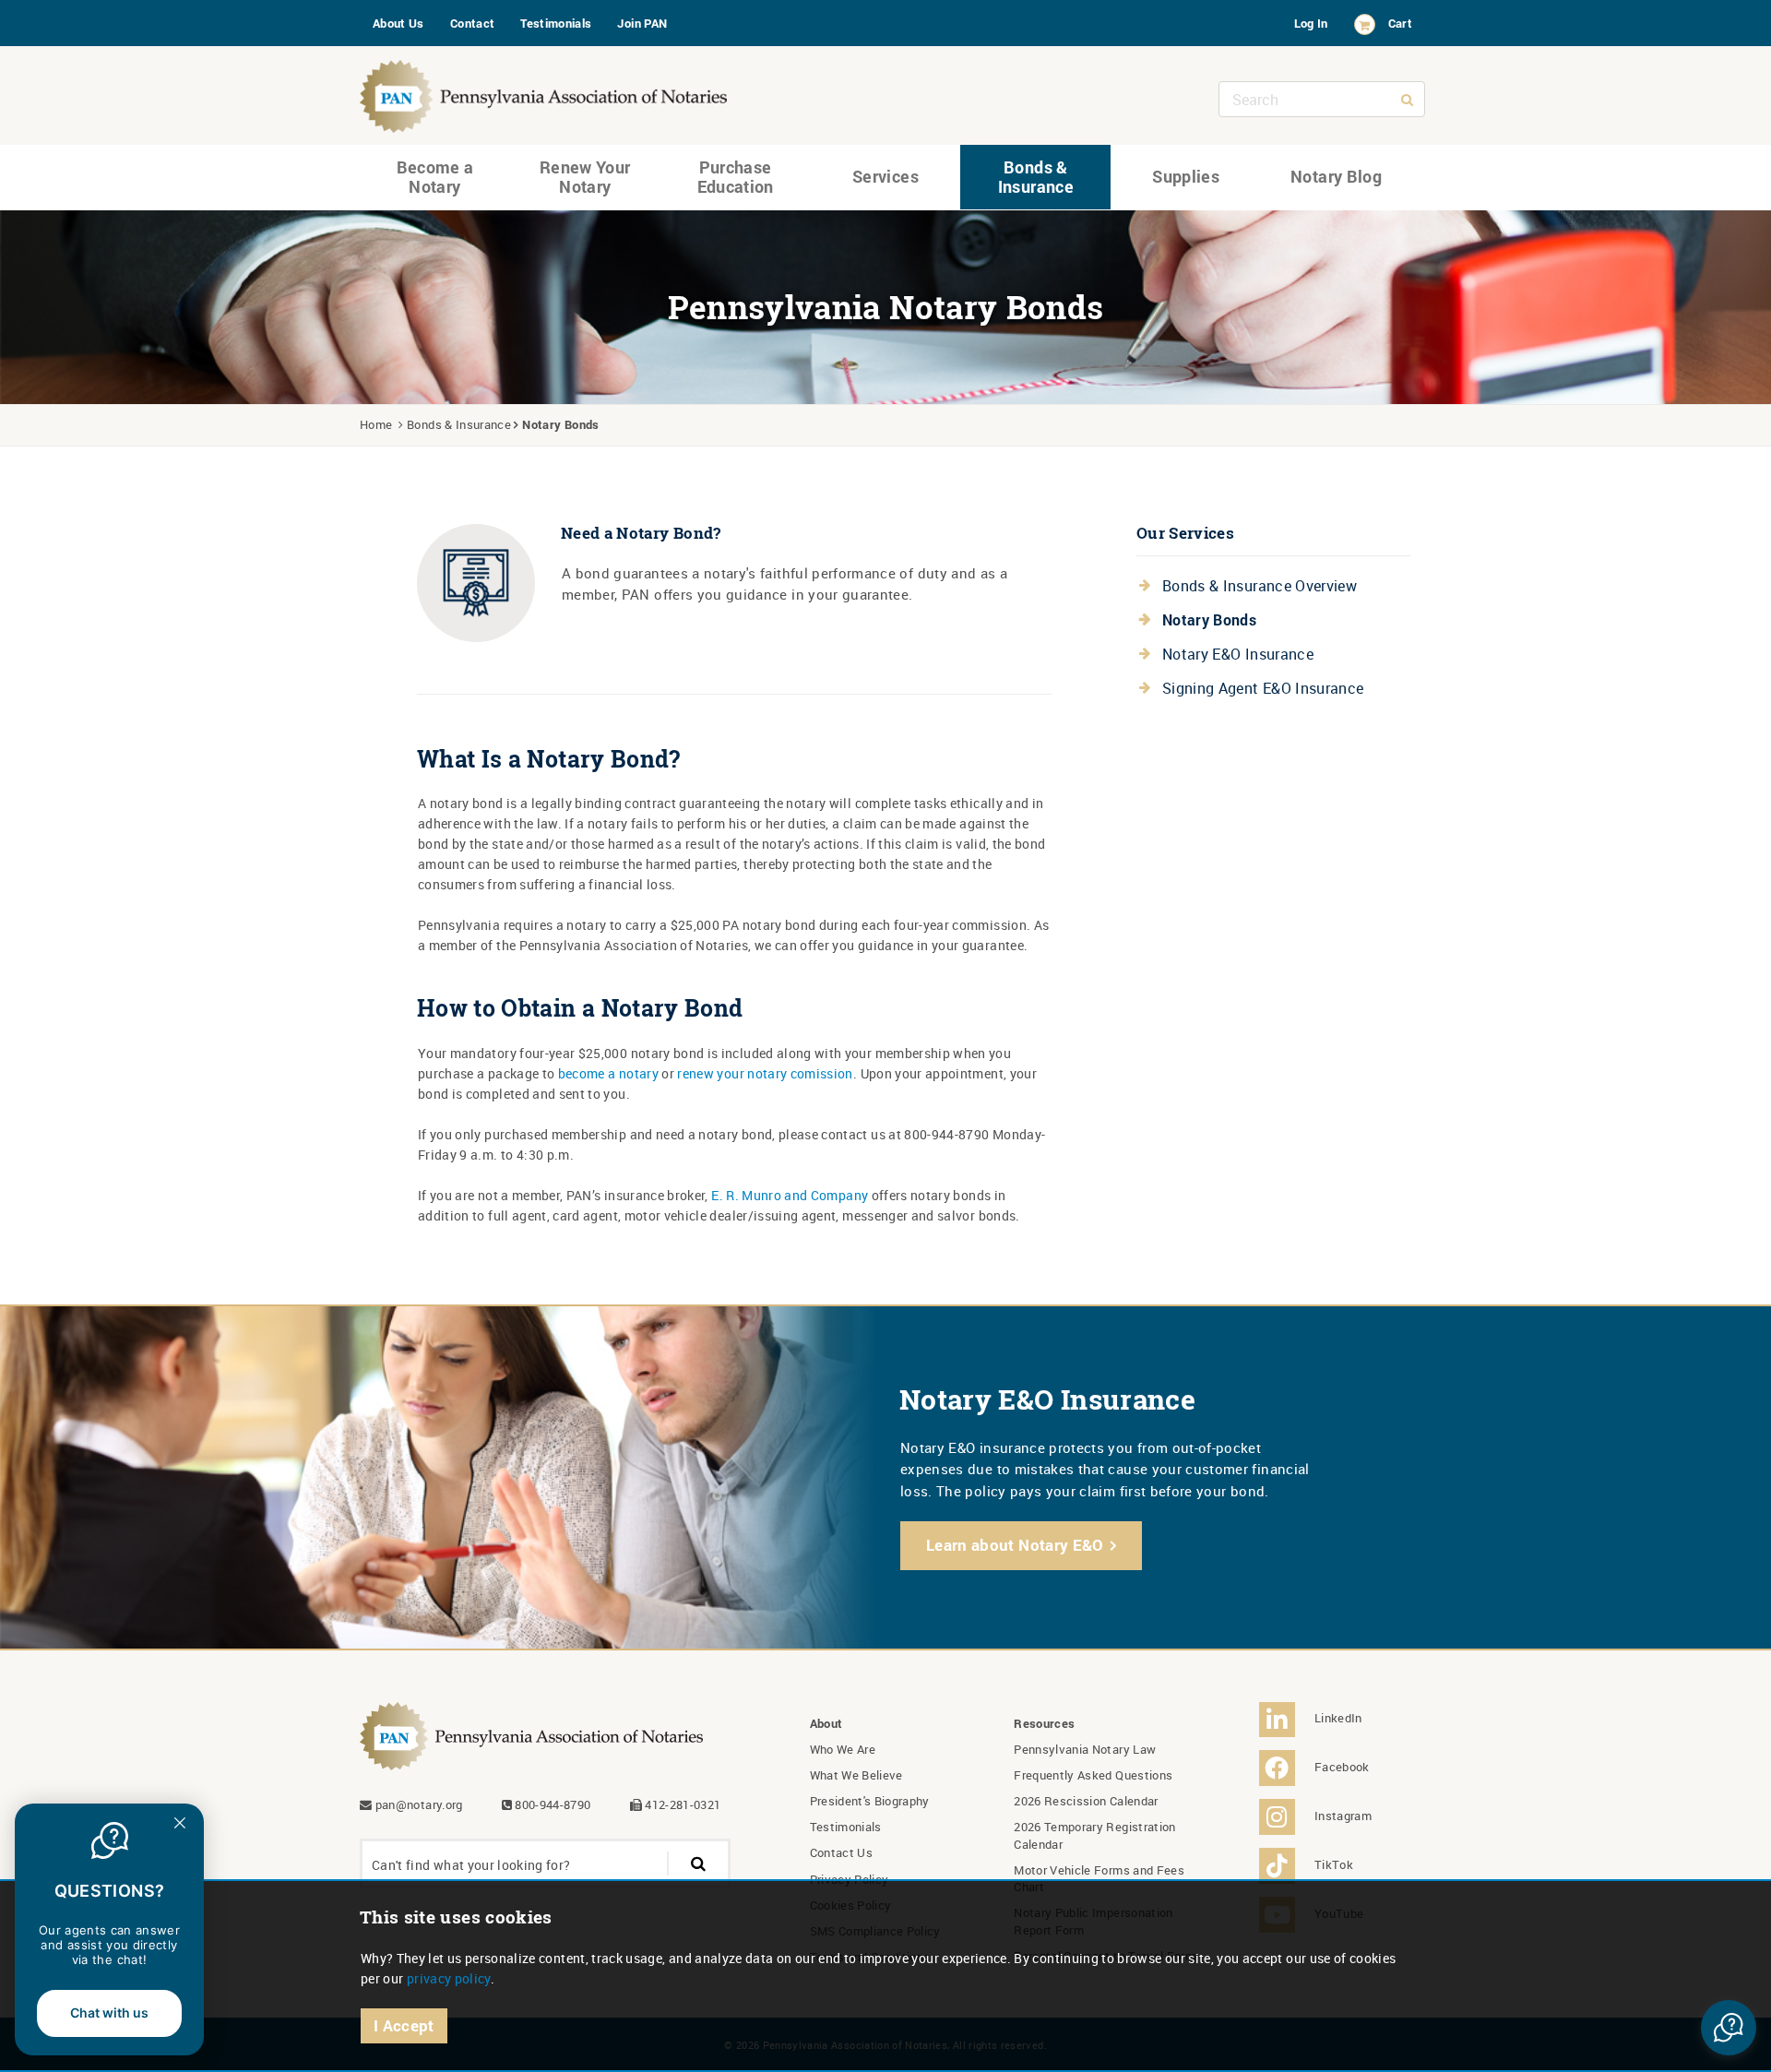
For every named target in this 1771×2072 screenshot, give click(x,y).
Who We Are (843, 1749)
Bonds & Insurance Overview (1260, 586)
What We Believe (856, 1775)
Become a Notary (435, 177)
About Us (398, 23)
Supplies (1186, 176)
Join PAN (642, 23)
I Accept (404, 2025)
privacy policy (449, 1978)
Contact (472, 23)
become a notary (608, 1073)
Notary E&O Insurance (1238, 654)
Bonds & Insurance (1036, 177)
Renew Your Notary (585, 177)
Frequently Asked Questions (1093, 1775)
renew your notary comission (765, 1073)
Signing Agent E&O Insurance (1263, 688)
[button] (1729, 2028)
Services (885, 176)
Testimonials (556, 23)
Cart (1400, 23)
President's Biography (870, 1801)
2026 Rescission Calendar (1086, 1801)
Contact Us (842, 1852)
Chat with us (109, 2012)
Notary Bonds (1209, 620)
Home (376, 424)
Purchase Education (736, 177)
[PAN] (544, 92)
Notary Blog (1336, 176)
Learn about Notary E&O (1015, 1545)
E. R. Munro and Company (790, 1195)
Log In (1311, 23)
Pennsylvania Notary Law (1085, 1749)
